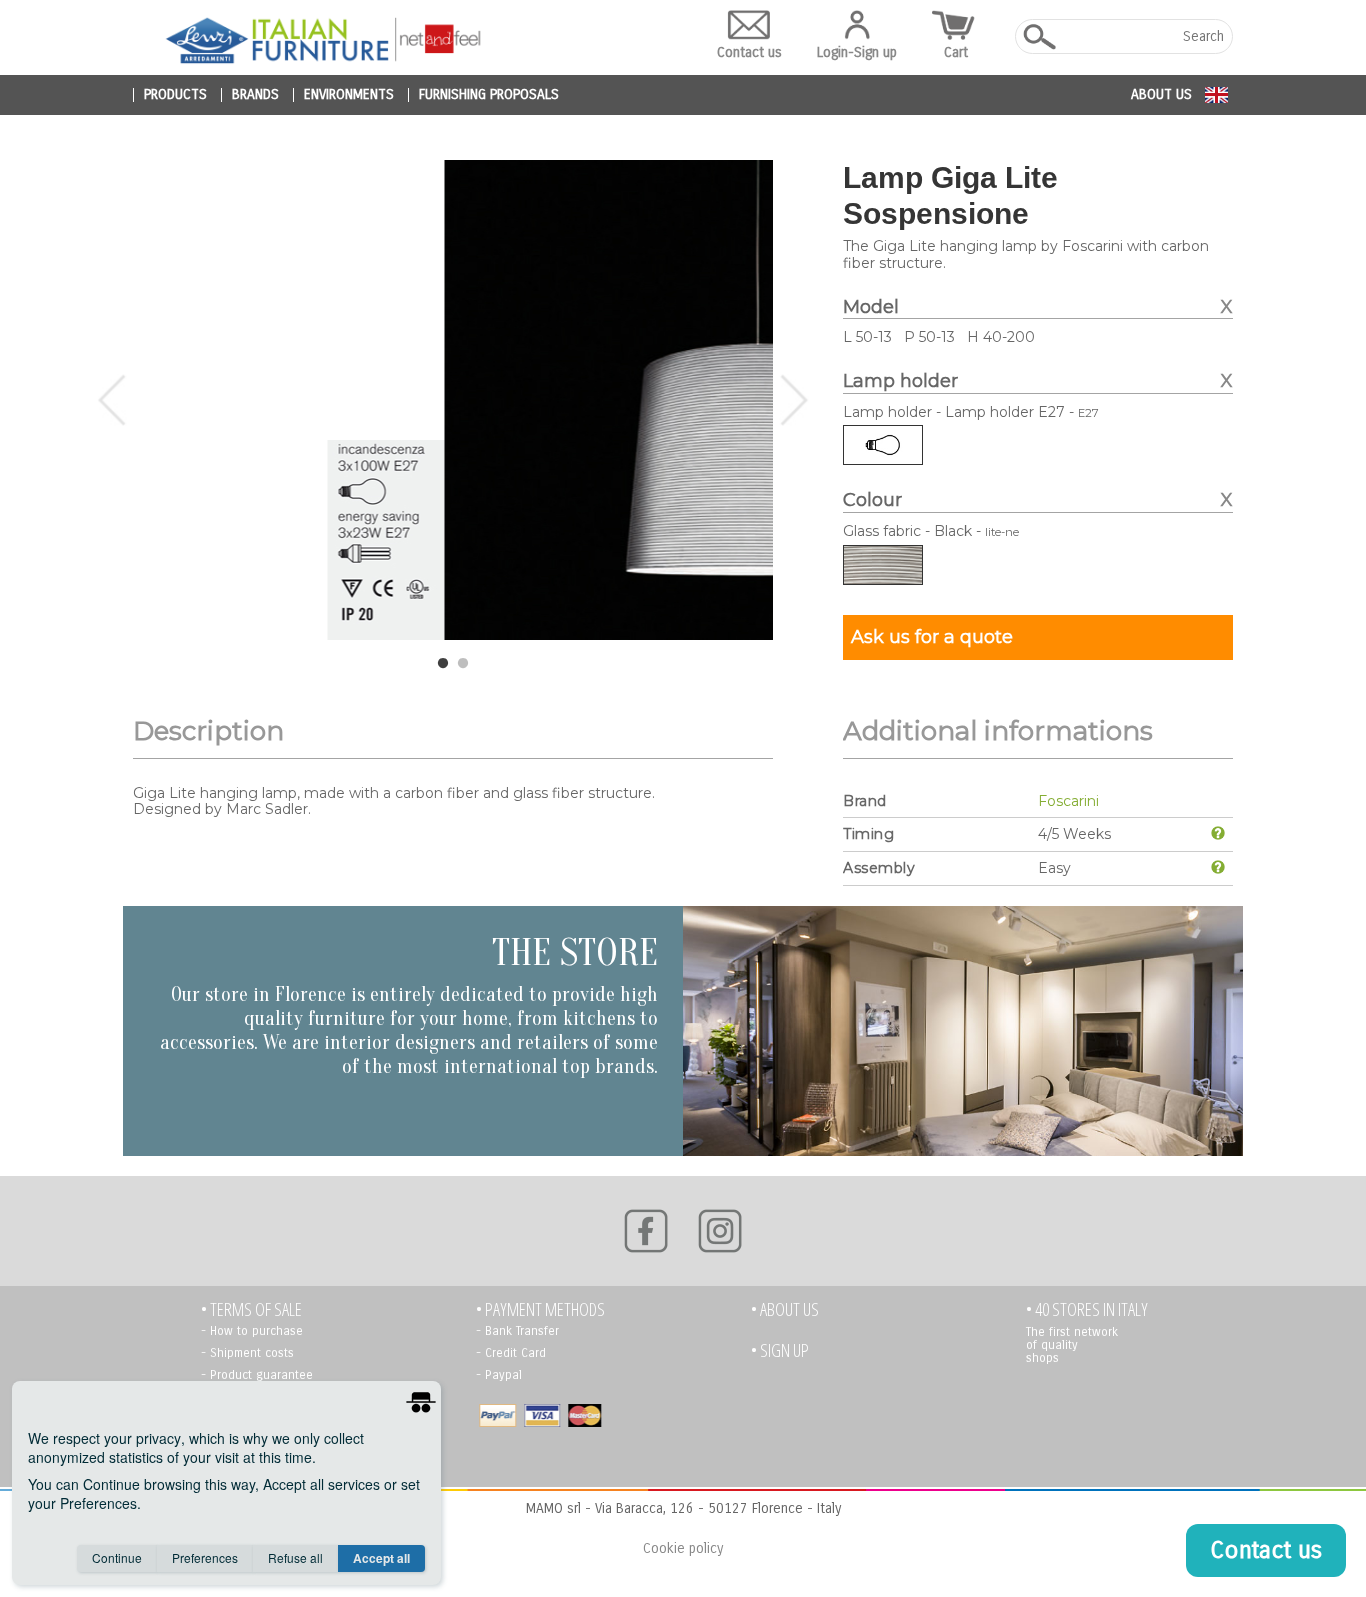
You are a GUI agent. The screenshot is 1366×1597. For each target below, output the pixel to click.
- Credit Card (511, 1353)
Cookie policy (683, 1548)
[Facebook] (646, 1231)
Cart (956, 52)
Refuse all (295, 1557)
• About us (785, 1309)
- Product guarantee (257, 1375)
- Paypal (499, 1375)
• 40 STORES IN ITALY (1087, 1309)
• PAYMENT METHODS (540, 1309)
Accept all (381, 1558)
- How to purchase (252, 1331)
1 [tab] (443, 664)
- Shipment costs (247, 1353)
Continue (117, 1557)
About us (1161, 94)
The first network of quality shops (1072, 1345)
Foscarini (1068, 801)
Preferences (205, 1557)
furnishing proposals (489, 95)
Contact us (749, 52)
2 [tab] (463, 664)
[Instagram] (720, 1231)
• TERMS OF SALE (251, 1309)
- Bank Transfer (517, 1331)
